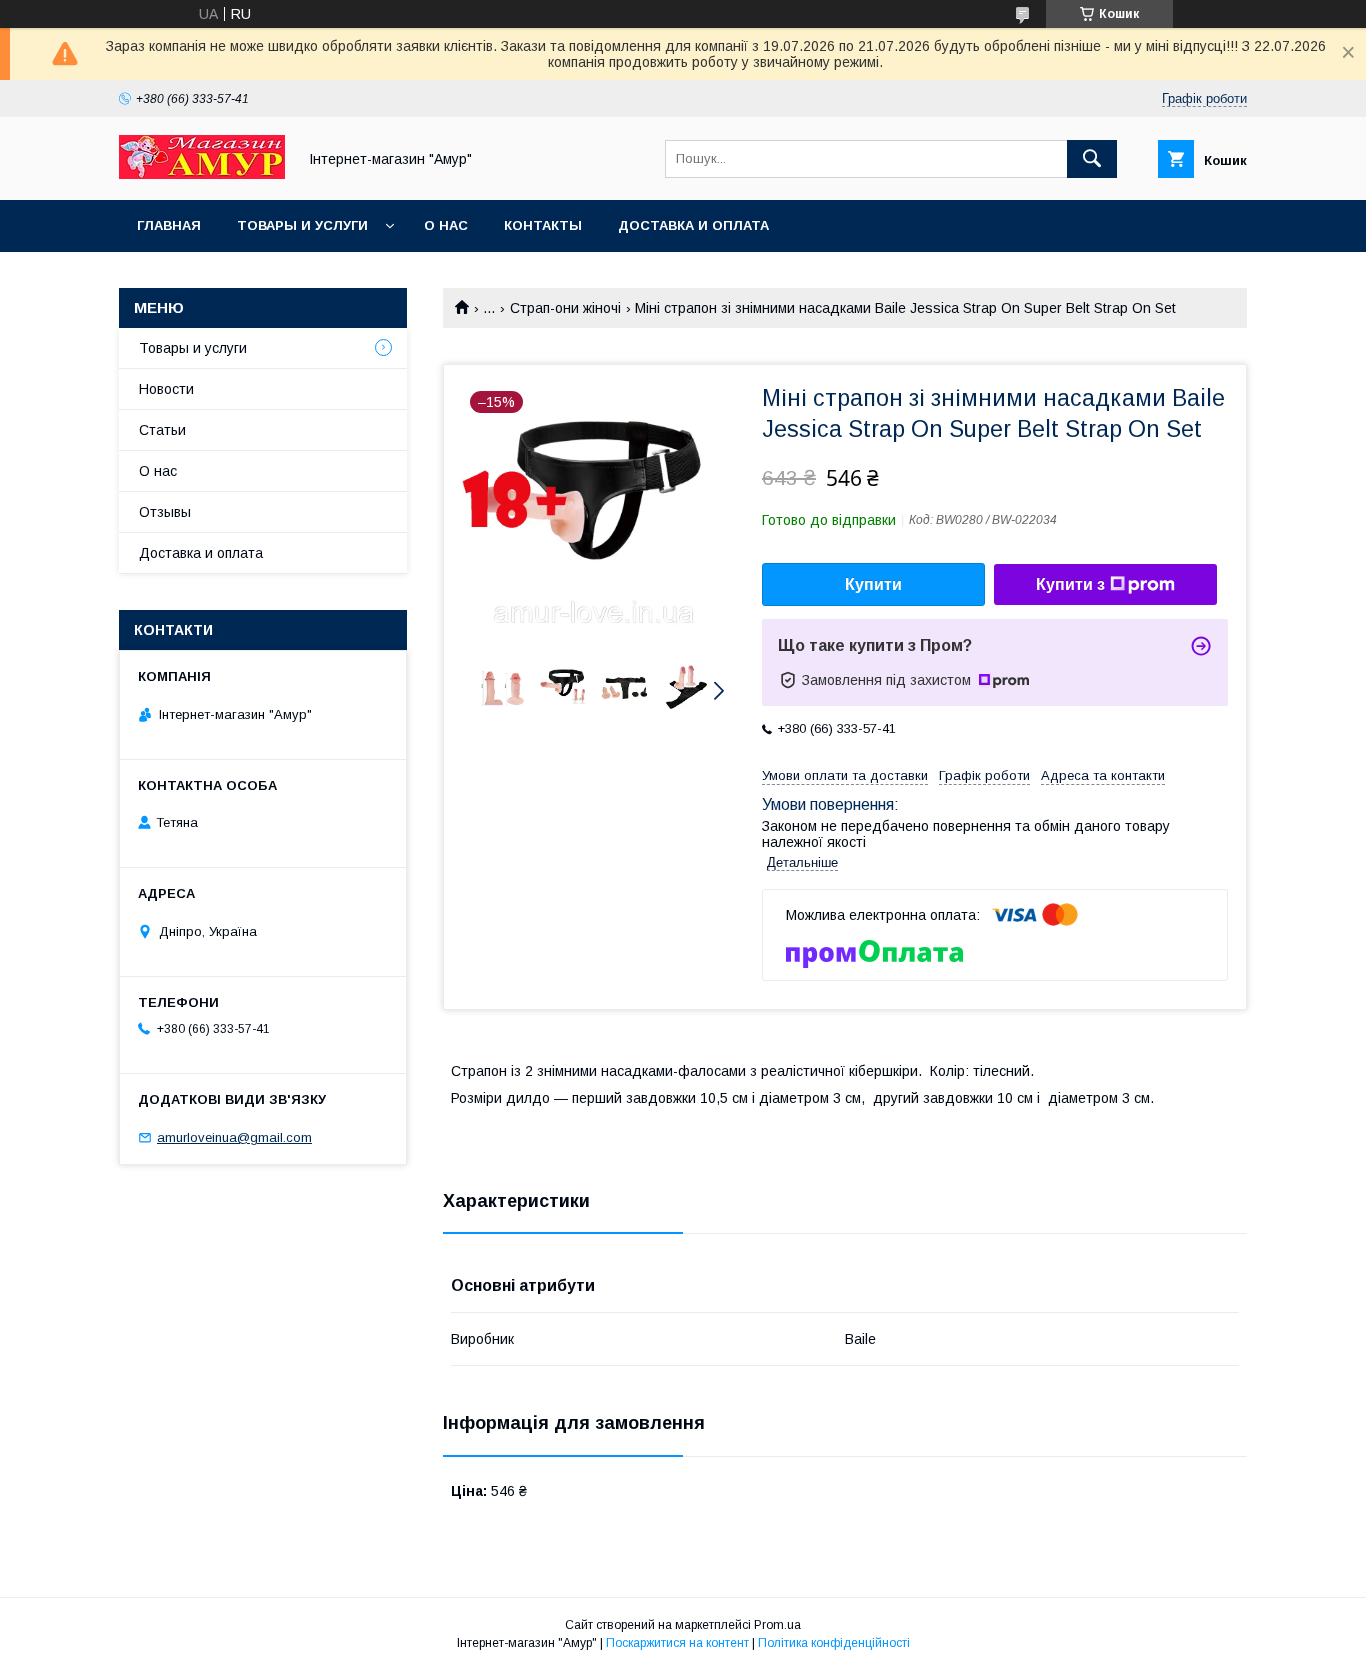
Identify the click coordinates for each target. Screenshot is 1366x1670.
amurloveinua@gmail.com (234, 1137)
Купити (873, 584)
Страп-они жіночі (565, 308)
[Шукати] (1092, 159)
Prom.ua (777, 1625)
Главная (169, 225)
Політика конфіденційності (834, 1643)
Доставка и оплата (693, 225)
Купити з (1070, 584)
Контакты (543, 225)
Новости (166, 389)
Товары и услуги (302, 225)
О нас (446, 225)
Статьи (162, 430)
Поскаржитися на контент (677, 1643)
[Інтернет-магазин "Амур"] (202, 174)
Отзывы (165, 512)
